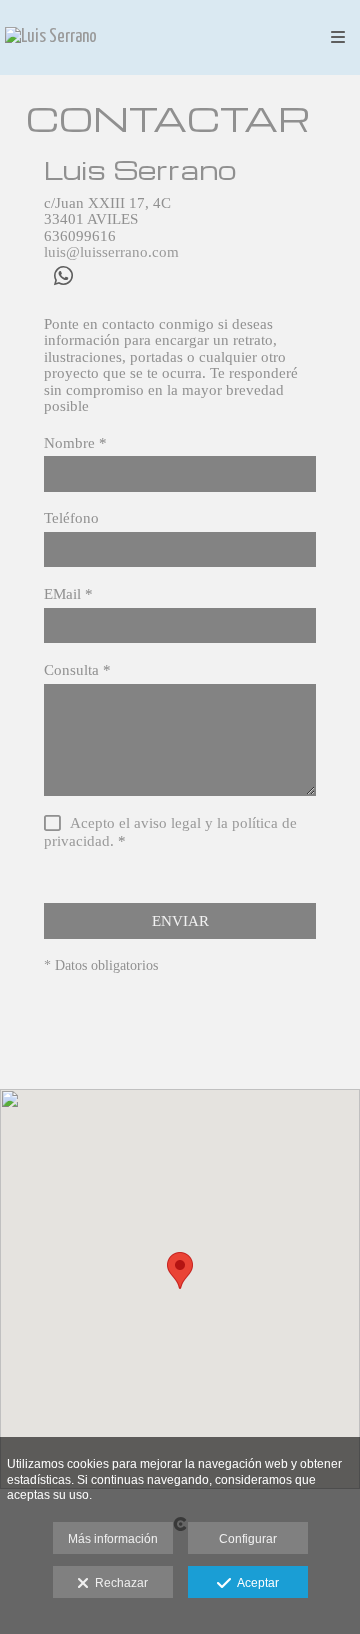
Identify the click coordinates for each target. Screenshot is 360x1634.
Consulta (77, 670)
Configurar (248, 1539)
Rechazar (118, 1583)
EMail (68, 594)
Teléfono (71, 518)
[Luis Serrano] (51, 37)
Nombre (75, 443)
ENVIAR (180, 921)
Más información (113, 1539)
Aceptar (255, 1583)
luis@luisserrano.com (111, 252)
